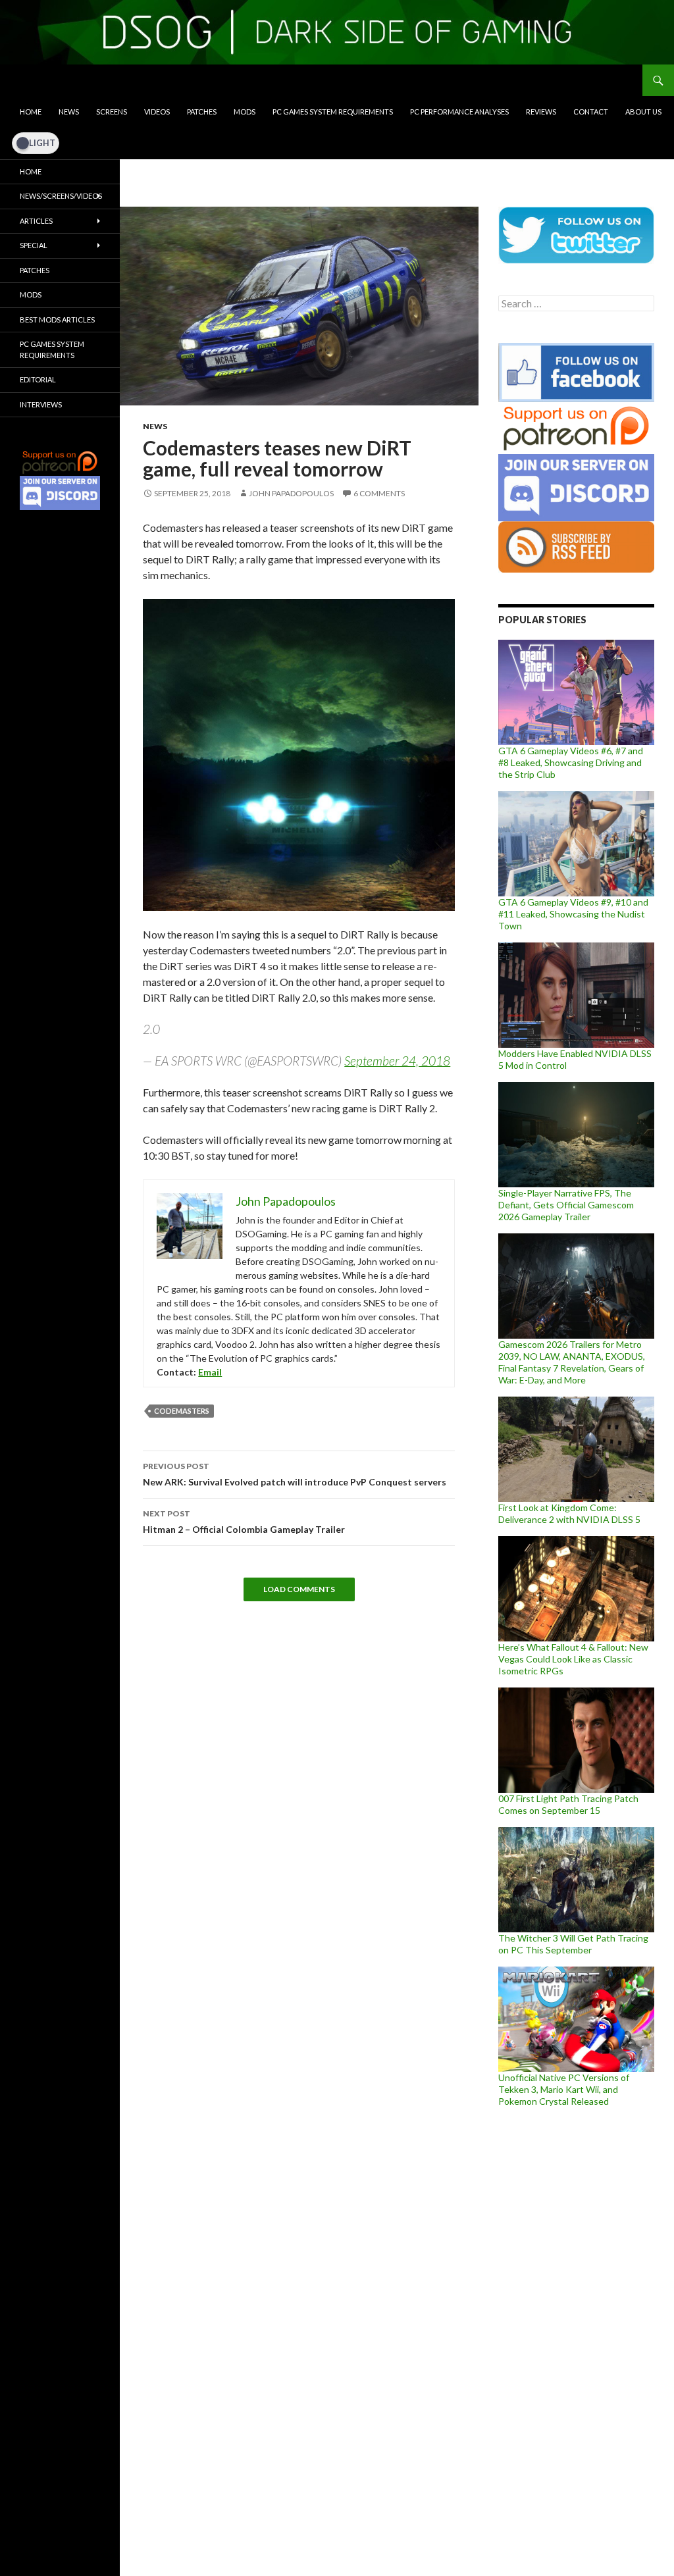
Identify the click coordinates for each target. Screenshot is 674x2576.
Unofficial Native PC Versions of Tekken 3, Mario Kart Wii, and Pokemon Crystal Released (564, 2089)
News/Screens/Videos (61, 196)
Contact (591, 112)
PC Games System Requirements (333, 112)
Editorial (38, 379)
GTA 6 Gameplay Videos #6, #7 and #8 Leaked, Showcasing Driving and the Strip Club (571, 762)
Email (210, 1372)
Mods (245, 112)
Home (31, 112)
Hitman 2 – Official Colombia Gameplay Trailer (244, 1522)
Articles (36, 221)
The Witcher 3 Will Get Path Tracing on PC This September (573, 1944)
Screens (112, 112)
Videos (157, 112)
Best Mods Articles (57, 320)
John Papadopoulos (291, 493)
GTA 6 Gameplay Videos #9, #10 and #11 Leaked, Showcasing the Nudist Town (573, 914)
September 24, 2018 (397, 1061)
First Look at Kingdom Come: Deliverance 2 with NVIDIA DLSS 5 (569, 1513)
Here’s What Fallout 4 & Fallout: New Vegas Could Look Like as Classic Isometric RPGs (573, 1659)
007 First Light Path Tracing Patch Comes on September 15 (568, 1804)
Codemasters (182, 1411)
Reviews (541, 112)
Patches (202, 112)
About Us (643, 112)
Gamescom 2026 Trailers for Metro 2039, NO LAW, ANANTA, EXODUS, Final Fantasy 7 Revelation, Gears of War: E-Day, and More (572, 1362)
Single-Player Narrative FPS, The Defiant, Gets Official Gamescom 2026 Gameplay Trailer (566, 1205)
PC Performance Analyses (459, 112)
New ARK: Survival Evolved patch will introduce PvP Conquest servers (295, 1474)
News (69, 112)
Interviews (41, 404)
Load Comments (299, 1589)
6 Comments (379, 493)
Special (34, 245)
